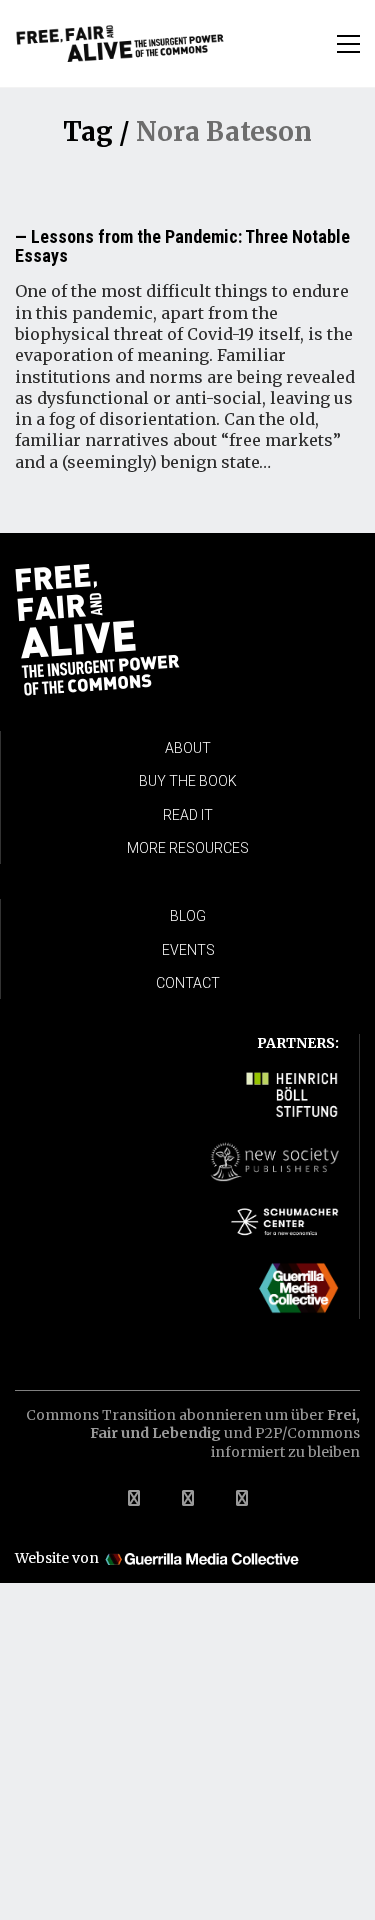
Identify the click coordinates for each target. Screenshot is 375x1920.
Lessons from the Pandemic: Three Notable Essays (182, 247)
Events (188, 950)
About (188, 748)
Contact (188, 983)
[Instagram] (242, 1498)
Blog (188, 916)
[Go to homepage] (120, 43)
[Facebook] (134, 1498)
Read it (188, 815)
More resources (188, 848)
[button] (348, 44)
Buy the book (188, 781)
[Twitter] (188, 1498)
